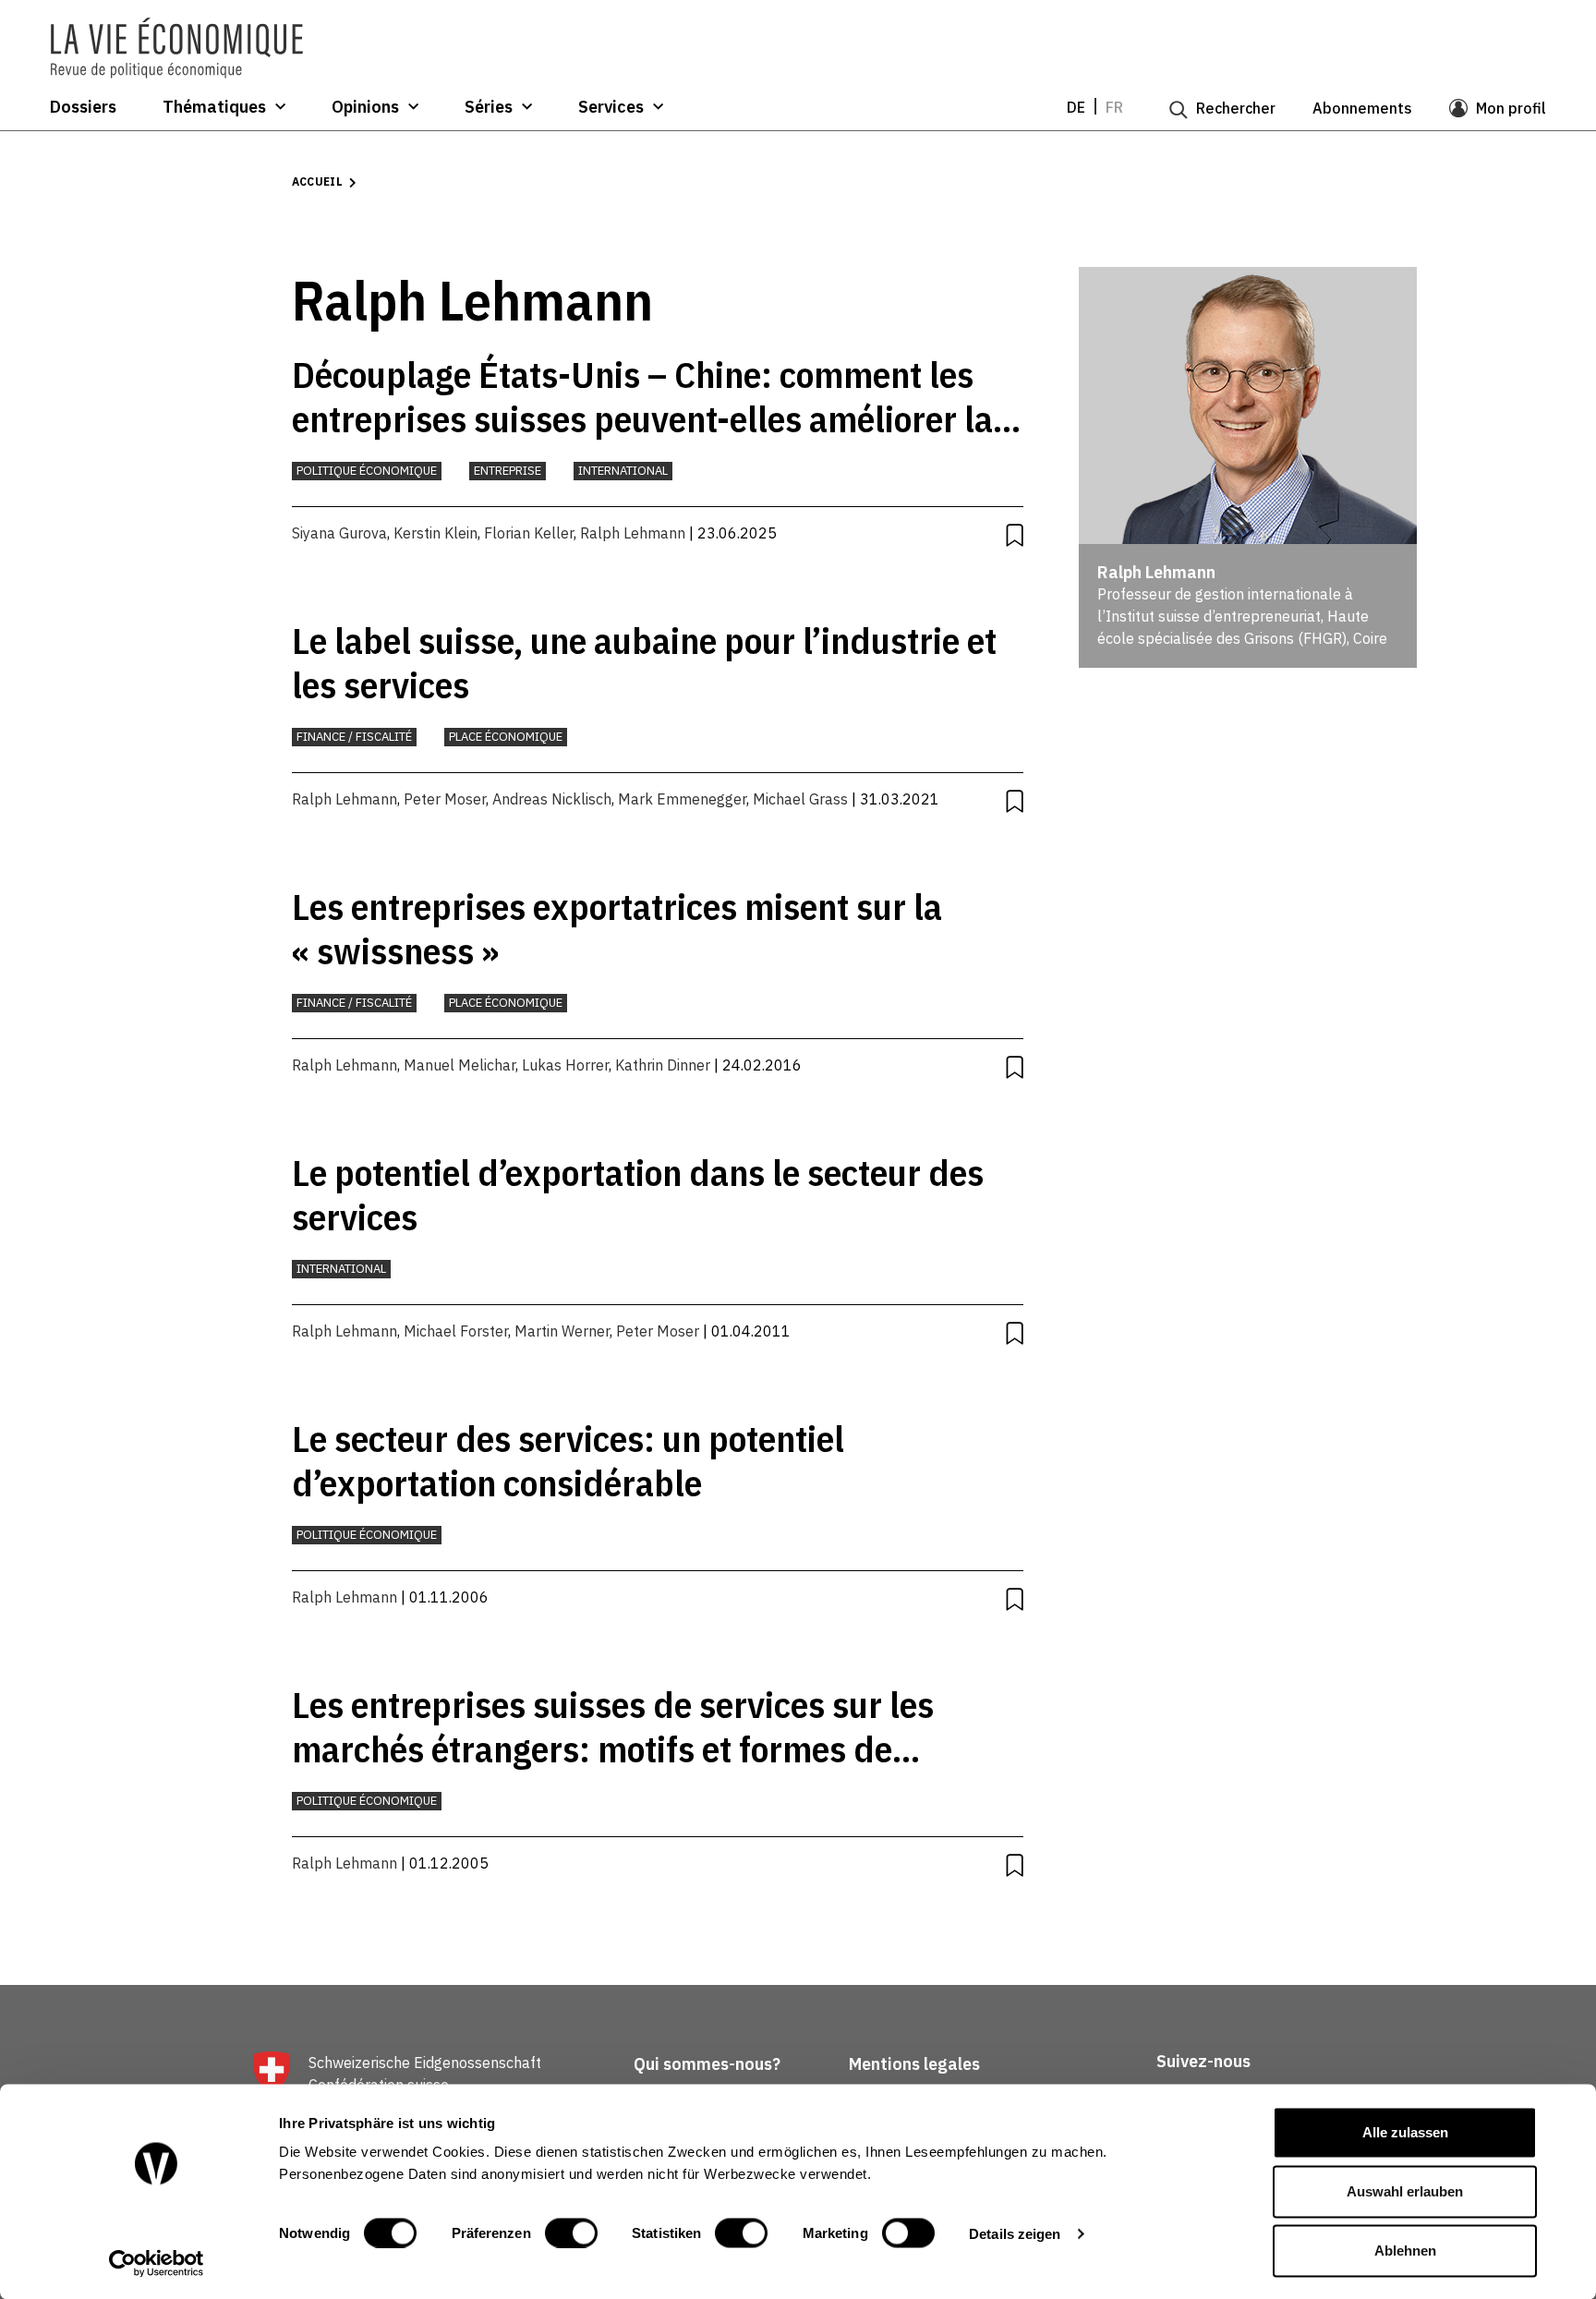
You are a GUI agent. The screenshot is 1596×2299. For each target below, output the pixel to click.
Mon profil (1511, 108)
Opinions (365, 107)
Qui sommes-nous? (707, 2064)
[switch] (571, 2232)
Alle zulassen (1405, 2132)
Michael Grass (800, 799)
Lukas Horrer (565, 1065)
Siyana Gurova (339, 533)
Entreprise (508, 471)
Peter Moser (445, 799)
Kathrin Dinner (663, 1065)
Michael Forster (456, 1331)
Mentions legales (914, 2064)
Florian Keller (529, 533)
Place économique (506, 737)
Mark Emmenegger (682, 799)
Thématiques (214, 107)
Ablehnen (1405, 2251)
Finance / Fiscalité (354, 737)
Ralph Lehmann (633, 533)
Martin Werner (562, 1331)
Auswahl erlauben (1405, 2191)
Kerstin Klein (435, 533)
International (623, 471)
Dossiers (83, 107)
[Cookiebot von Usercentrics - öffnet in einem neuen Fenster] (157, 2263)
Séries (489, 107)
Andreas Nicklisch (552, 799)
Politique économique (367, 471)
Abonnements (1362, 108)
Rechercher (1236, 108)
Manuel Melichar (459, 1065)
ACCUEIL (318, 181)
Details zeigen (1015, 2233)
